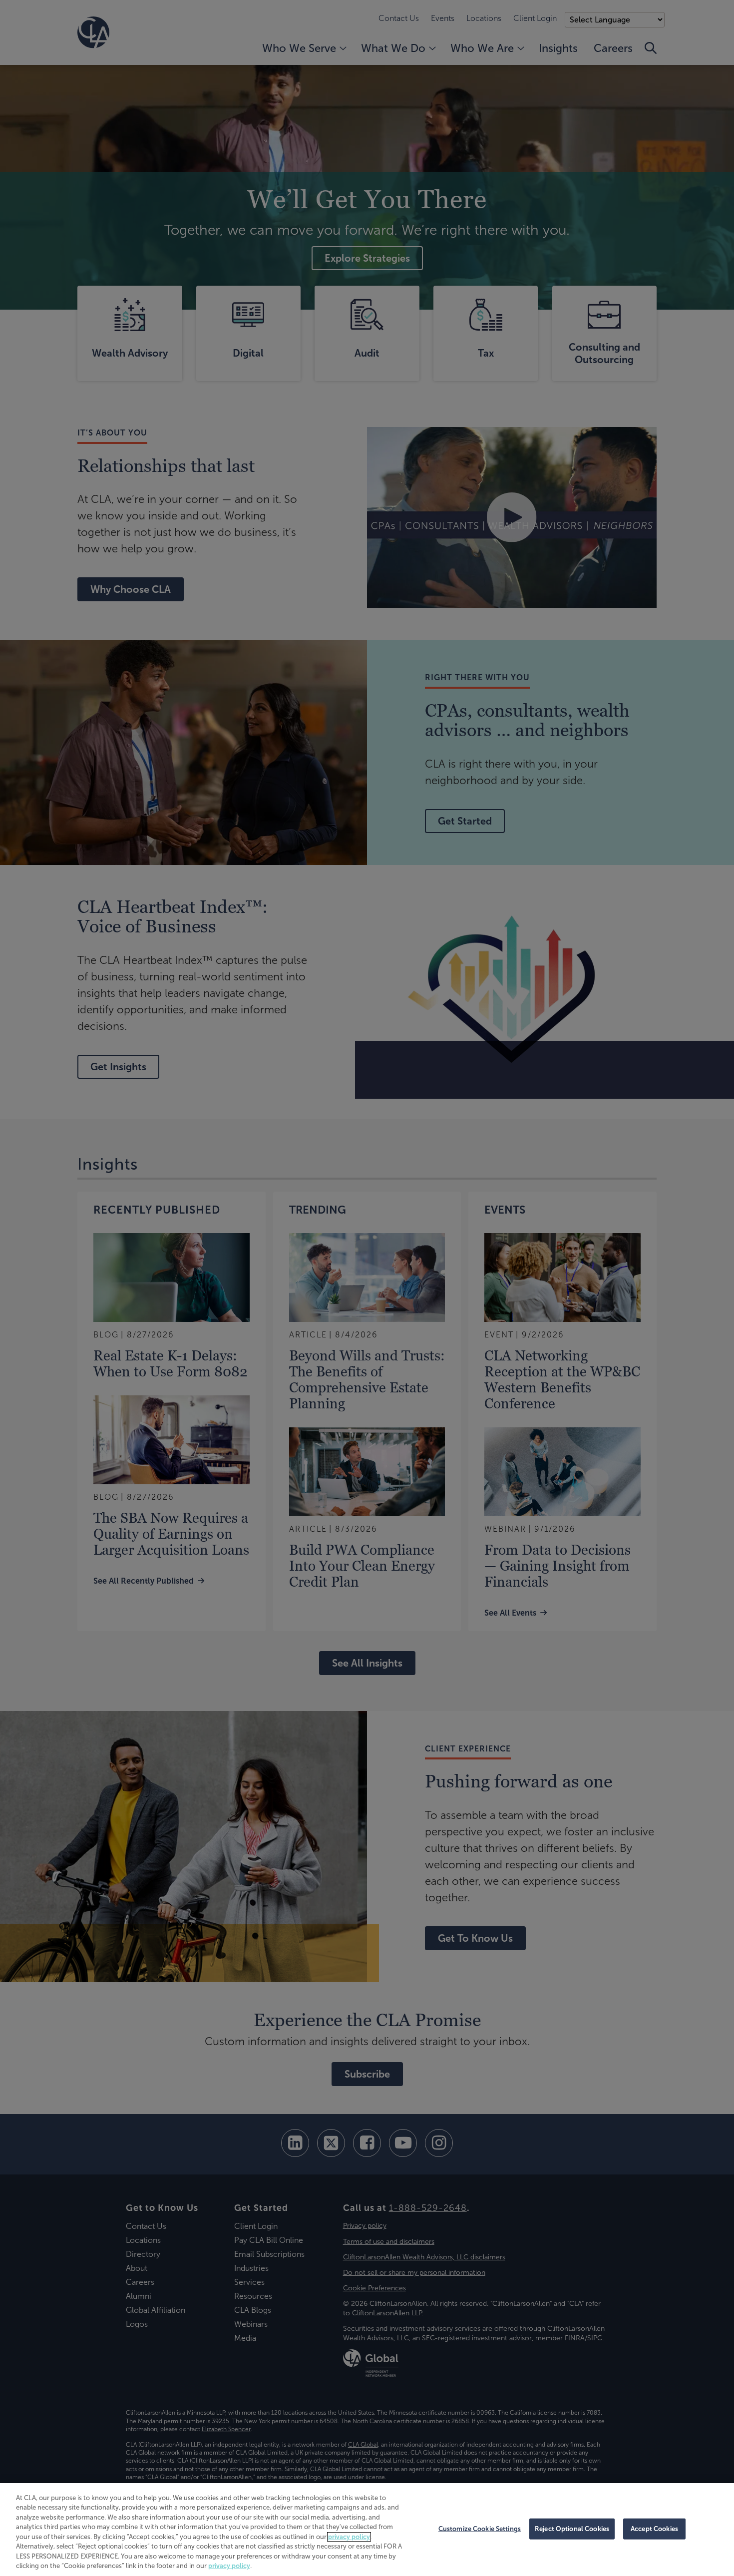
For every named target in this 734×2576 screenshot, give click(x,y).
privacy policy (349, 2537)
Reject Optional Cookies (572, 2529)
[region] (367, 2530)
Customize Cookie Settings (480, 2529)
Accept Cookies (654, 2529)
